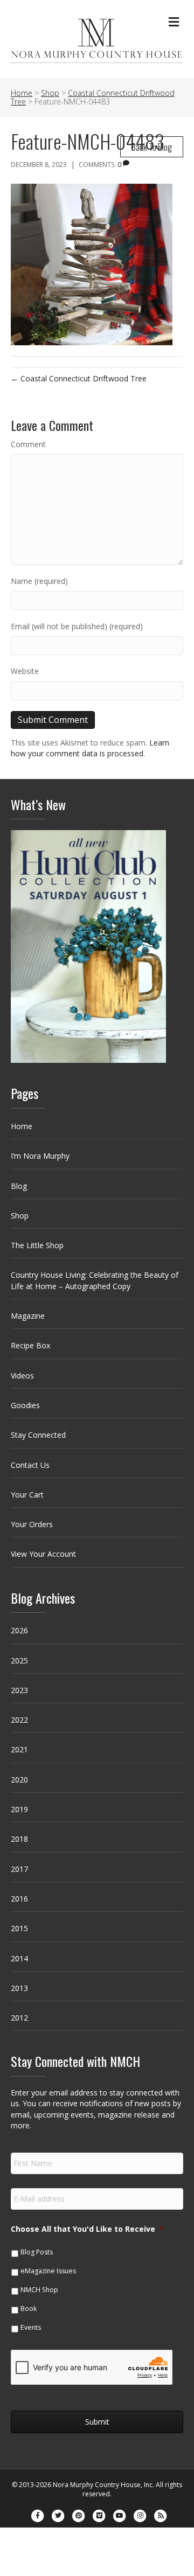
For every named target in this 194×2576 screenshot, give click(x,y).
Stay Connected (38, 1435)
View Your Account (43, 1554)
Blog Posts (37, 2252)
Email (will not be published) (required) (77, 626)
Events (31, 2327)
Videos (22, 1376)
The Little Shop (37, 1245)
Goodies (25, 1405)
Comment (28, 444)
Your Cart (27, 1495)
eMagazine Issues (48, 2271)
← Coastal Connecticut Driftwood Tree (79, 378)
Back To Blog (152, 147)
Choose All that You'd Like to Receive (87, 2229)
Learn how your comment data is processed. (90, 748)
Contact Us (30, 1465)
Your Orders (32, 1524)
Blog (19, 1186)
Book (29, 2309)
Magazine (28, 1316)
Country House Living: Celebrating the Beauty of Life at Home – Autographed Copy (95, 1280)
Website (25, 671)
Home (22, 1126)
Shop (20, 1216)
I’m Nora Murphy (40, 1156)
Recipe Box (30, 1345)
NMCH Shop (39, 2290)
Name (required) (39, 581)
